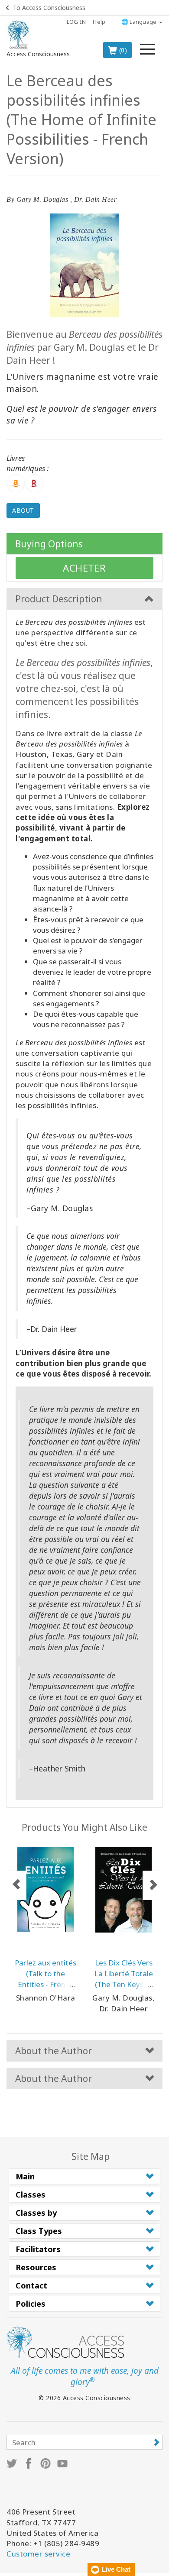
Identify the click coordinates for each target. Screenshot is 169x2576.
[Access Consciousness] (18, 35)
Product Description (59, 599)
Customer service (38, 2554)
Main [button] (25, 2176)
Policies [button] (31, 2304)
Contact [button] (31, 2285)
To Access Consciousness (49, 8)
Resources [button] (36, 2267)
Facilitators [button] (38, 2249)
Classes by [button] (36, 2213)
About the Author (54, 2051)
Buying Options (49, 544)
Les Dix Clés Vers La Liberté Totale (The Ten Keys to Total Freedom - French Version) (124, 1984)
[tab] (84, 2176)
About (23, 510)
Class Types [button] (39, 2231)
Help (99, 22)
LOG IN (76, 22)
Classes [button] (31, 2195)
